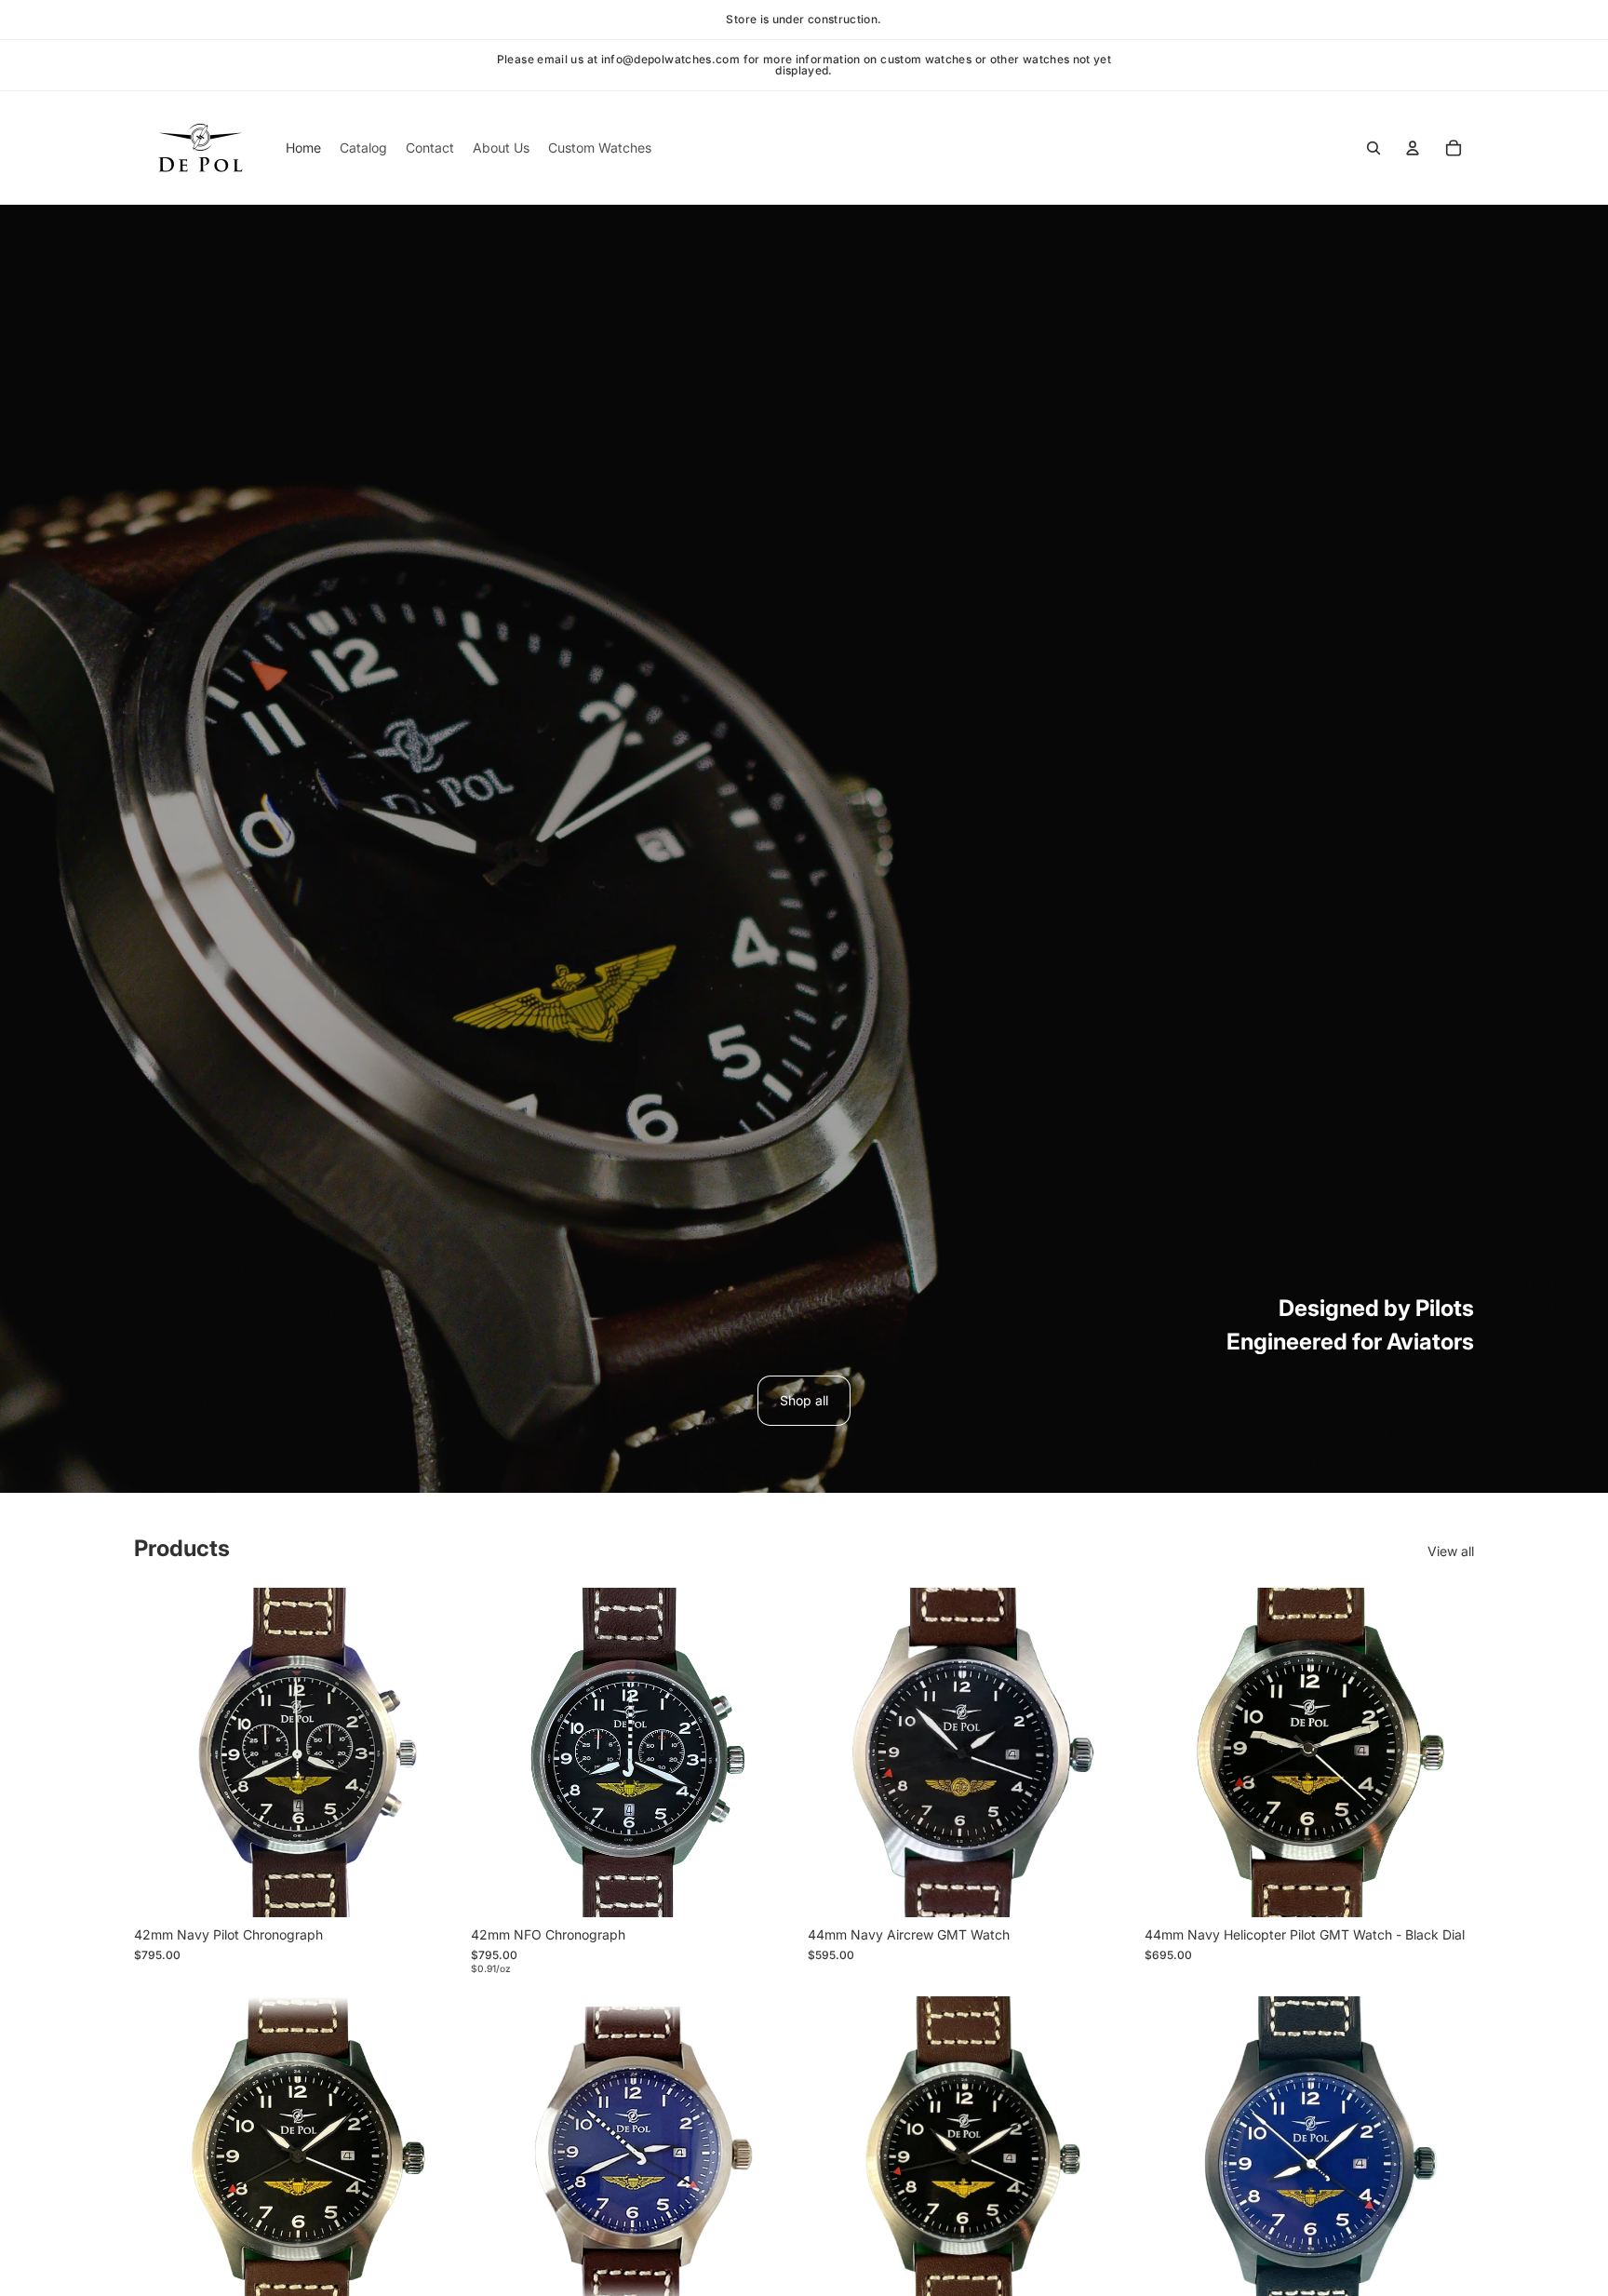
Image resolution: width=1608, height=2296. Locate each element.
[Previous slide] (836, 1752)
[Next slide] (1109, 1752)
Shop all (804, 1400)
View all (1451, 1551)
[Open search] (1373, 148)
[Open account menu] (1413, 148)
